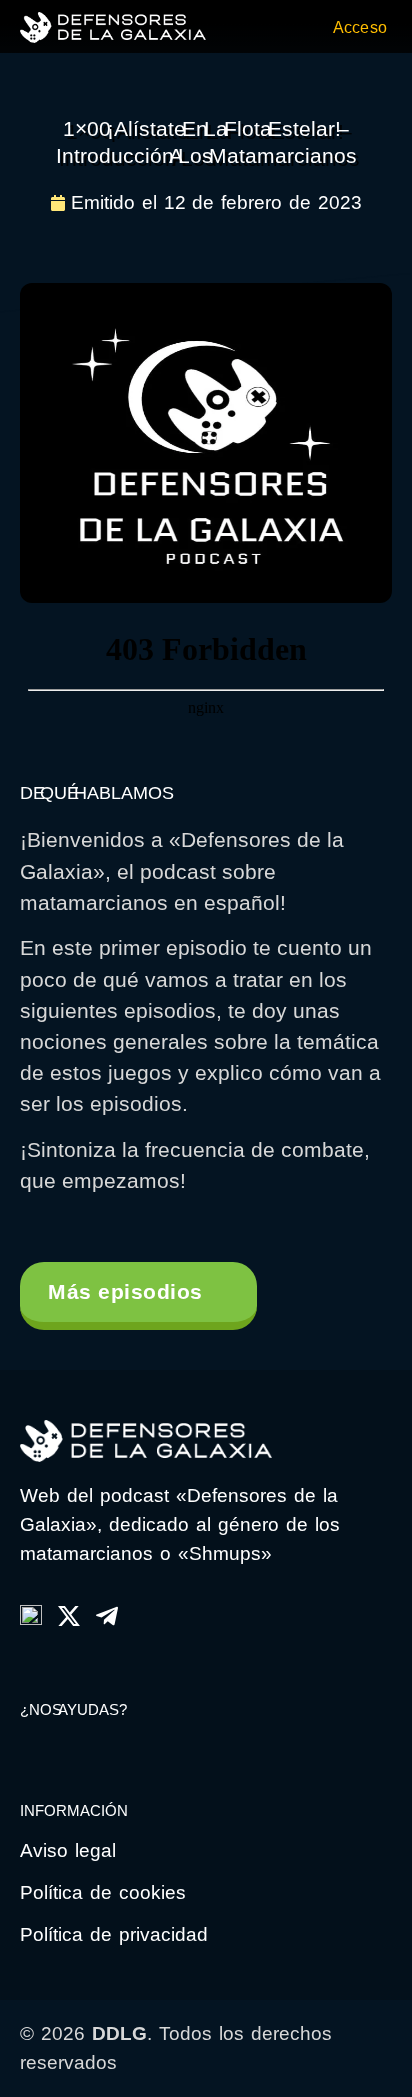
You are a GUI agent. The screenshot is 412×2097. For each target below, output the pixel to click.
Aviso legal (68, 1850)
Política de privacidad (114, 1934)
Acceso (360, 27)
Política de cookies (103, 1892)
